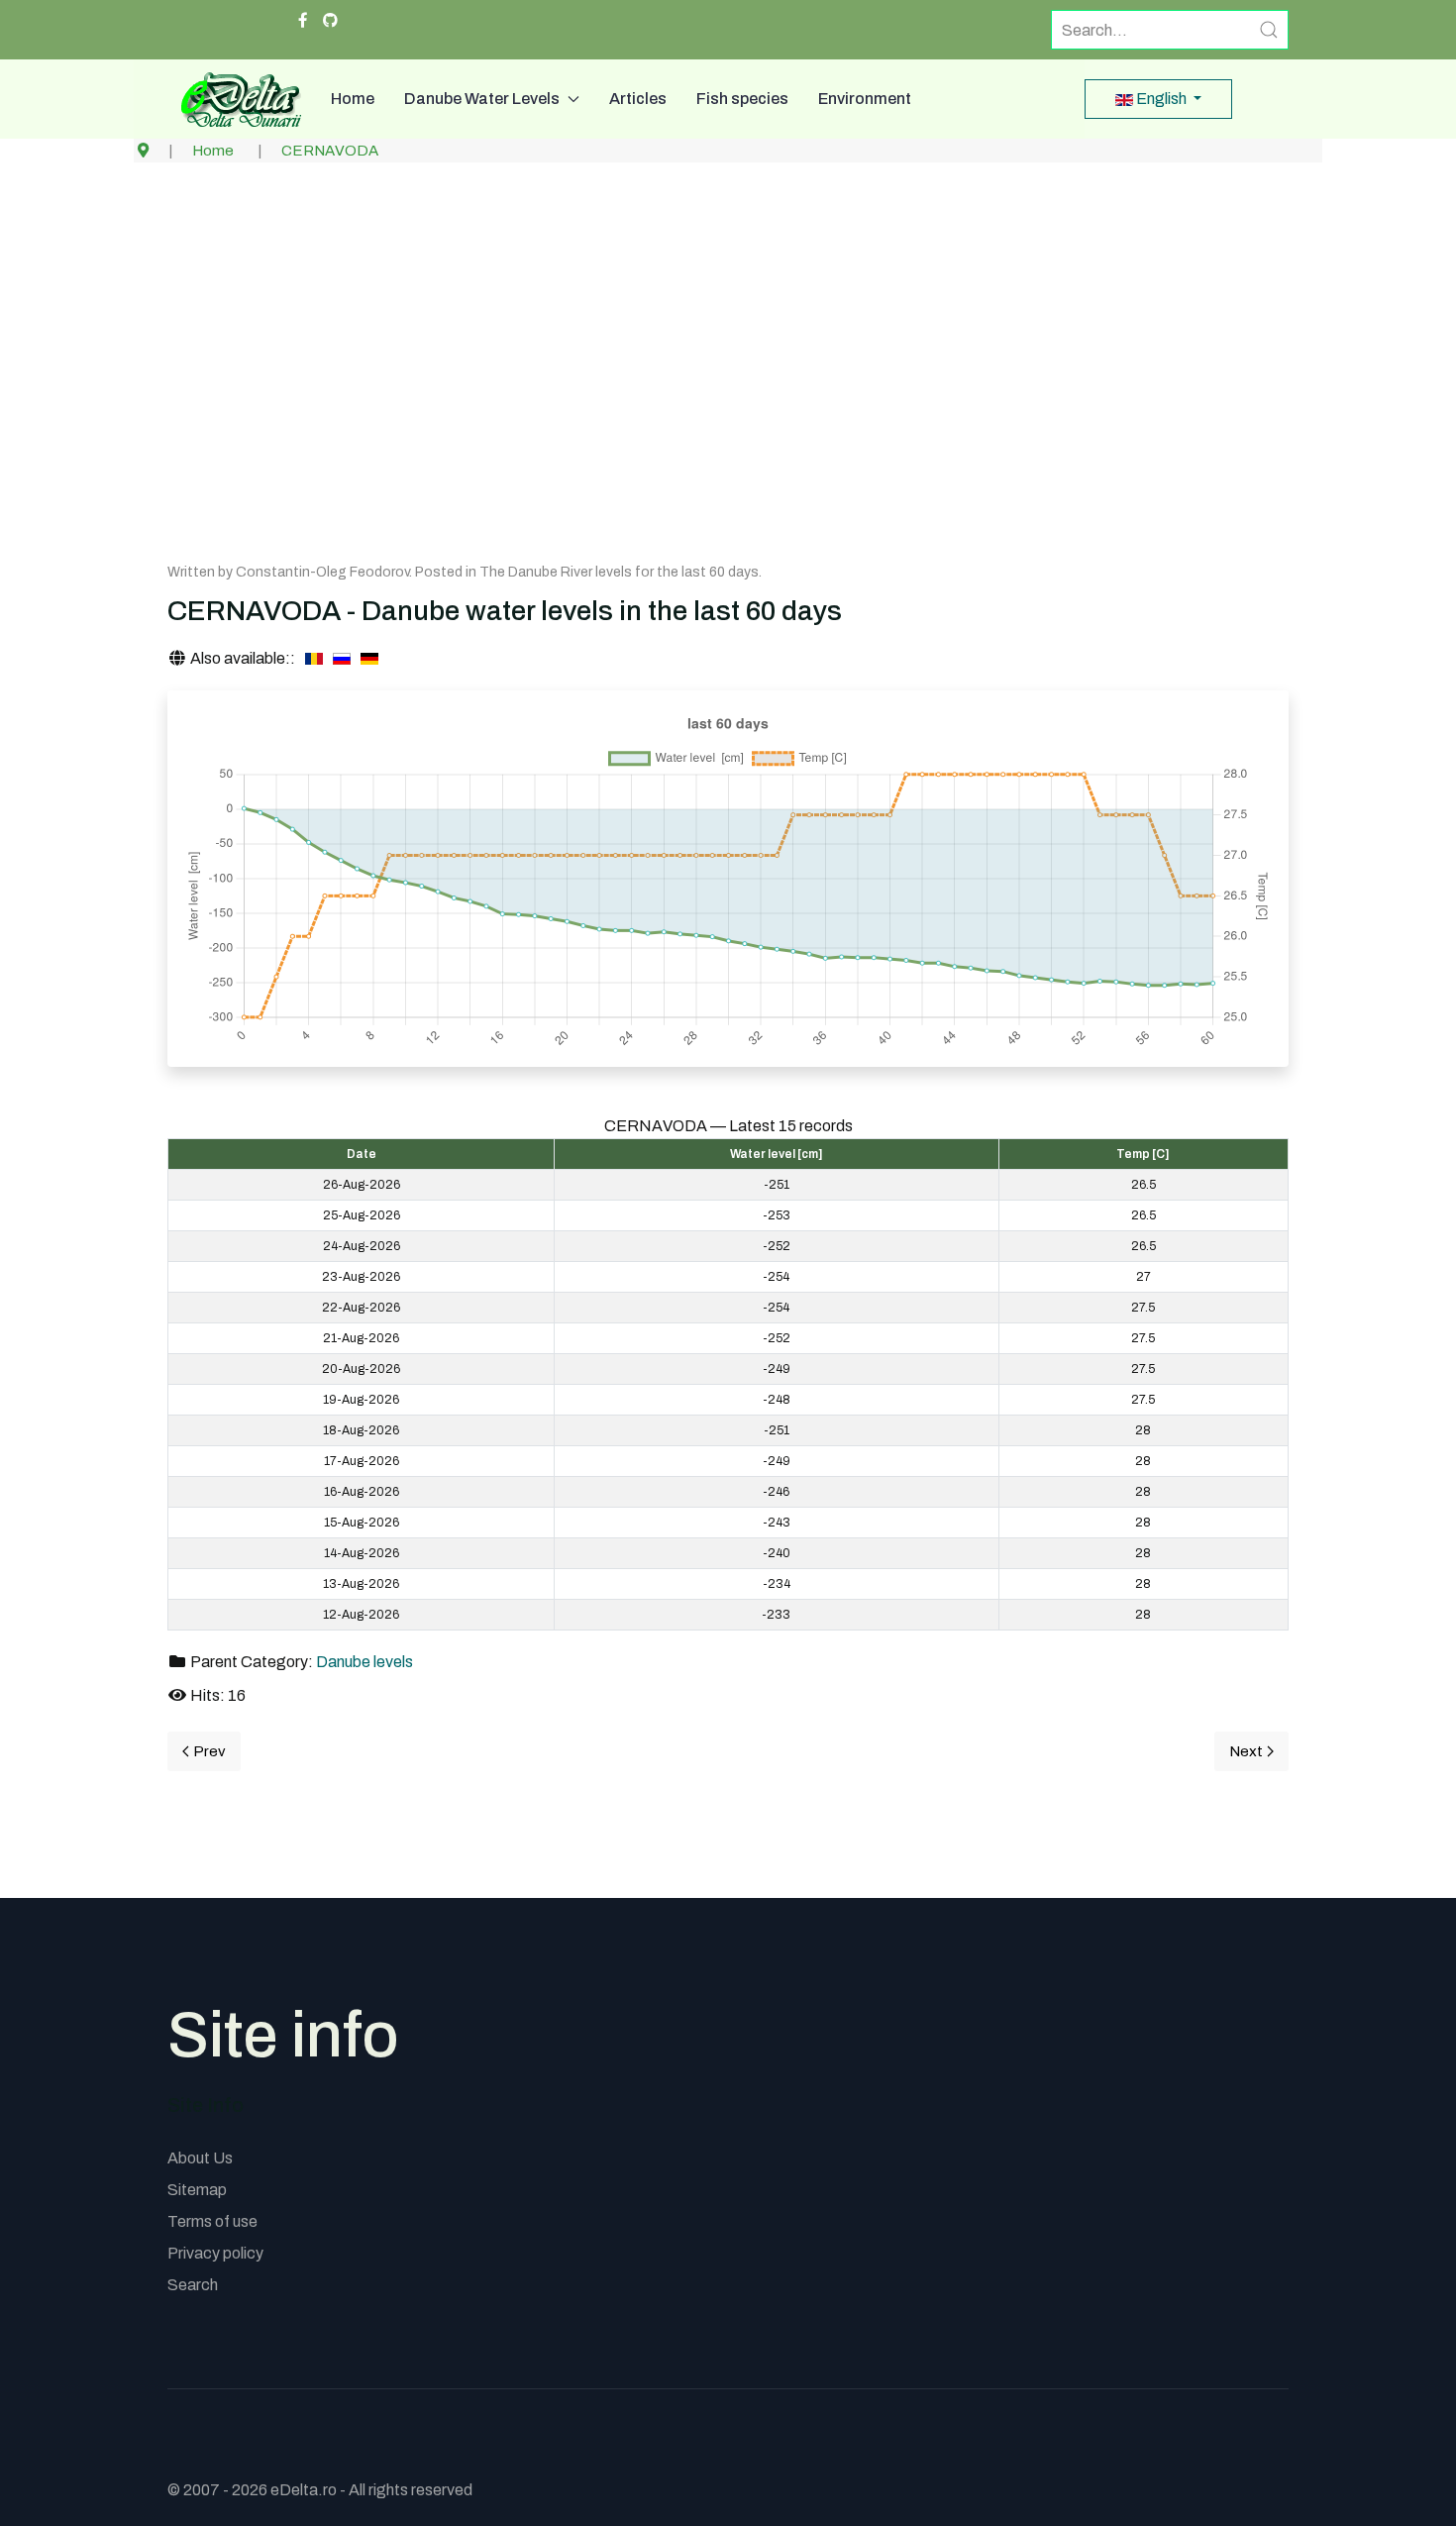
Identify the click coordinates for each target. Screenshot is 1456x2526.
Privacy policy (215, 2253)
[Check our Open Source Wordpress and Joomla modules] (330, 21)
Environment (865, 99)
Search (193, 2285)
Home (353, 99)
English (1161, 99)
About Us (200, 2158)
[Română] (314, 659)
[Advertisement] (728, 380)
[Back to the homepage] (234, 99)
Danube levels (364, 1662)
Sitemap (197, 2190)
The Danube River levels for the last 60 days (619, 572)
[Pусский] (342, 659)
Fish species (742, 99)
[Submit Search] (1269, 30)
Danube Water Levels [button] (482, 99)
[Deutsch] (369, 659)
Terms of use (212, 2221)
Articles (638, 99)
